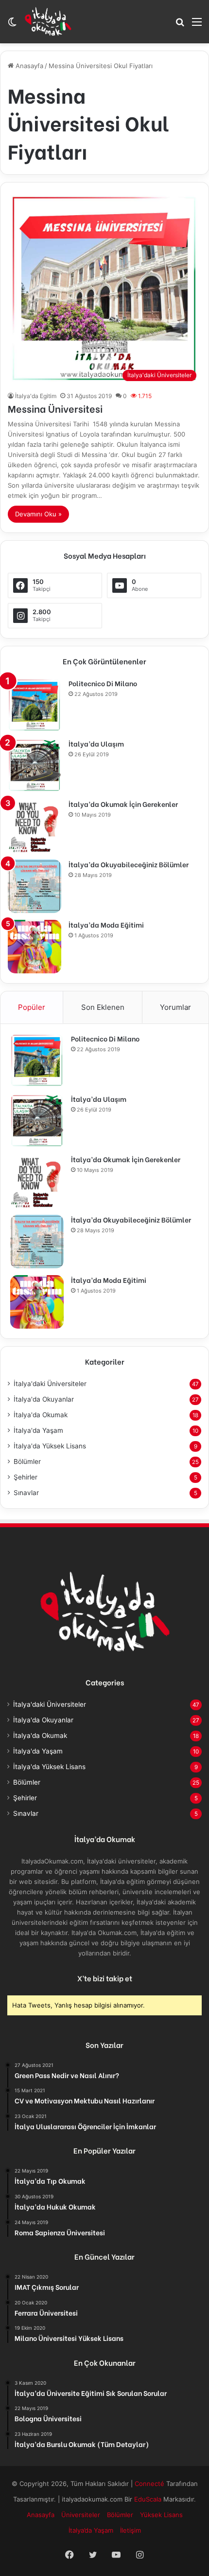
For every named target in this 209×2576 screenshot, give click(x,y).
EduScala (149, 2499)
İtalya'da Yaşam (38, 1430)
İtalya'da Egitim (36, 396)
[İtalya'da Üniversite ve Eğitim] (48, 21)
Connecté (150, 2484)
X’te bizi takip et (105, 1978)
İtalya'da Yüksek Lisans (50, 1446)
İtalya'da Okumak (41, 1415)
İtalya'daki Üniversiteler (50, 1384)
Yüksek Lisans (161, 2515)
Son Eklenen (103, 1007)
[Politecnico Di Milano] (35, 705)
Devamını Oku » (38, 514)
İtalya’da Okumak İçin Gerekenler (123, 804)
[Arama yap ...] (180, 25)
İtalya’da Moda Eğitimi (106, 924)
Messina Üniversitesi (55, 408)
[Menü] (197, 25)
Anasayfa (28, 66)
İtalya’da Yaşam (91, 2530)
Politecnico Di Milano (103, 683)
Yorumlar (175, 1007)
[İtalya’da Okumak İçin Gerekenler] (35, 826)
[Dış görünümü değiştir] (12, 25)
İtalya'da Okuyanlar (44, 1399)
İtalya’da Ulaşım (96, 743)
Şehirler (26, 1477)
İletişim (131, 2530)
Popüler (32, 1007)
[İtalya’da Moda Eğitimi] (35, 947)
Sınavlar (26, 1493)
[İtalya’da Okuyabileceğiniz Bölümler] (35, 886)
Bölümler (27, 1462)
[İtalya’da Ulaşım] (35, 766)
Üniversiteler (81, 2515)
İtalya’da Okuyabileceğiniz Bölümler (129, 864)
